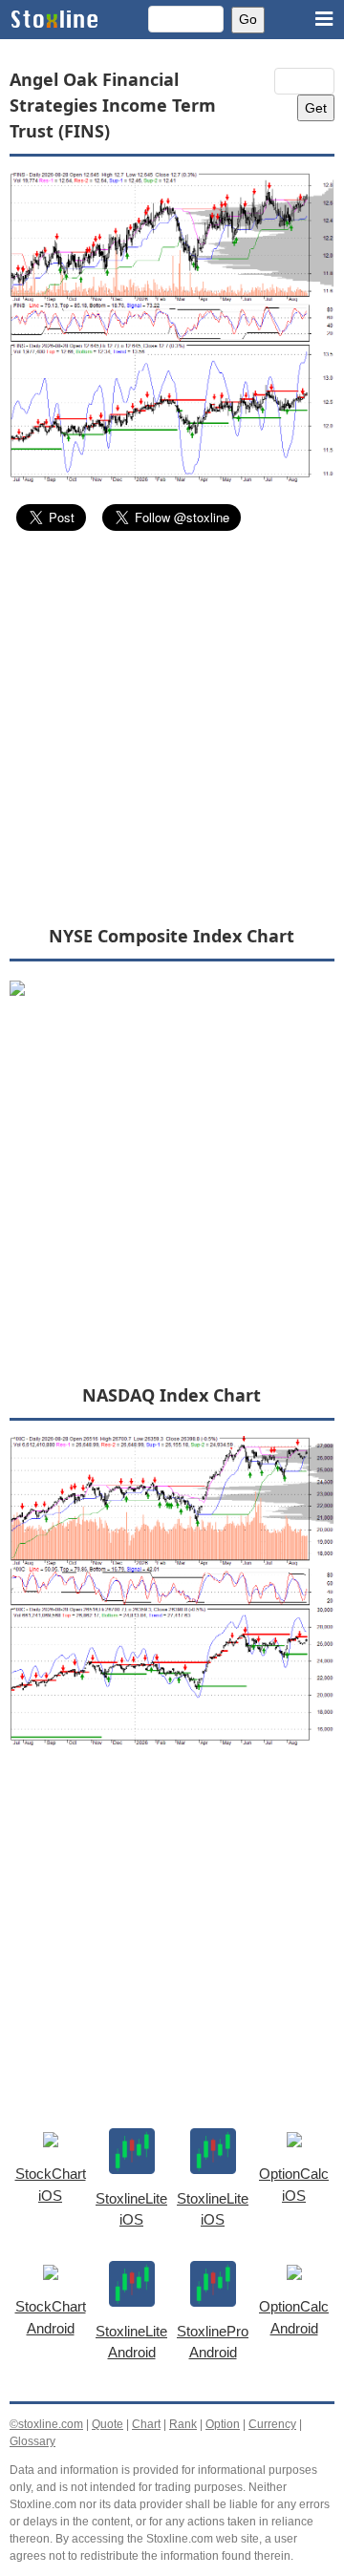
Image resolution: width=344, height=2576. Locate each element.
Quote (107, 2424)
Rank (183, 2424)
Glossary (32, 2441)
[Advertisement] (172, 727)
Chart (146, 2424)
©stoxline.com (46, 2424)
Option (223, 2424)
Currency (272, 2424)
